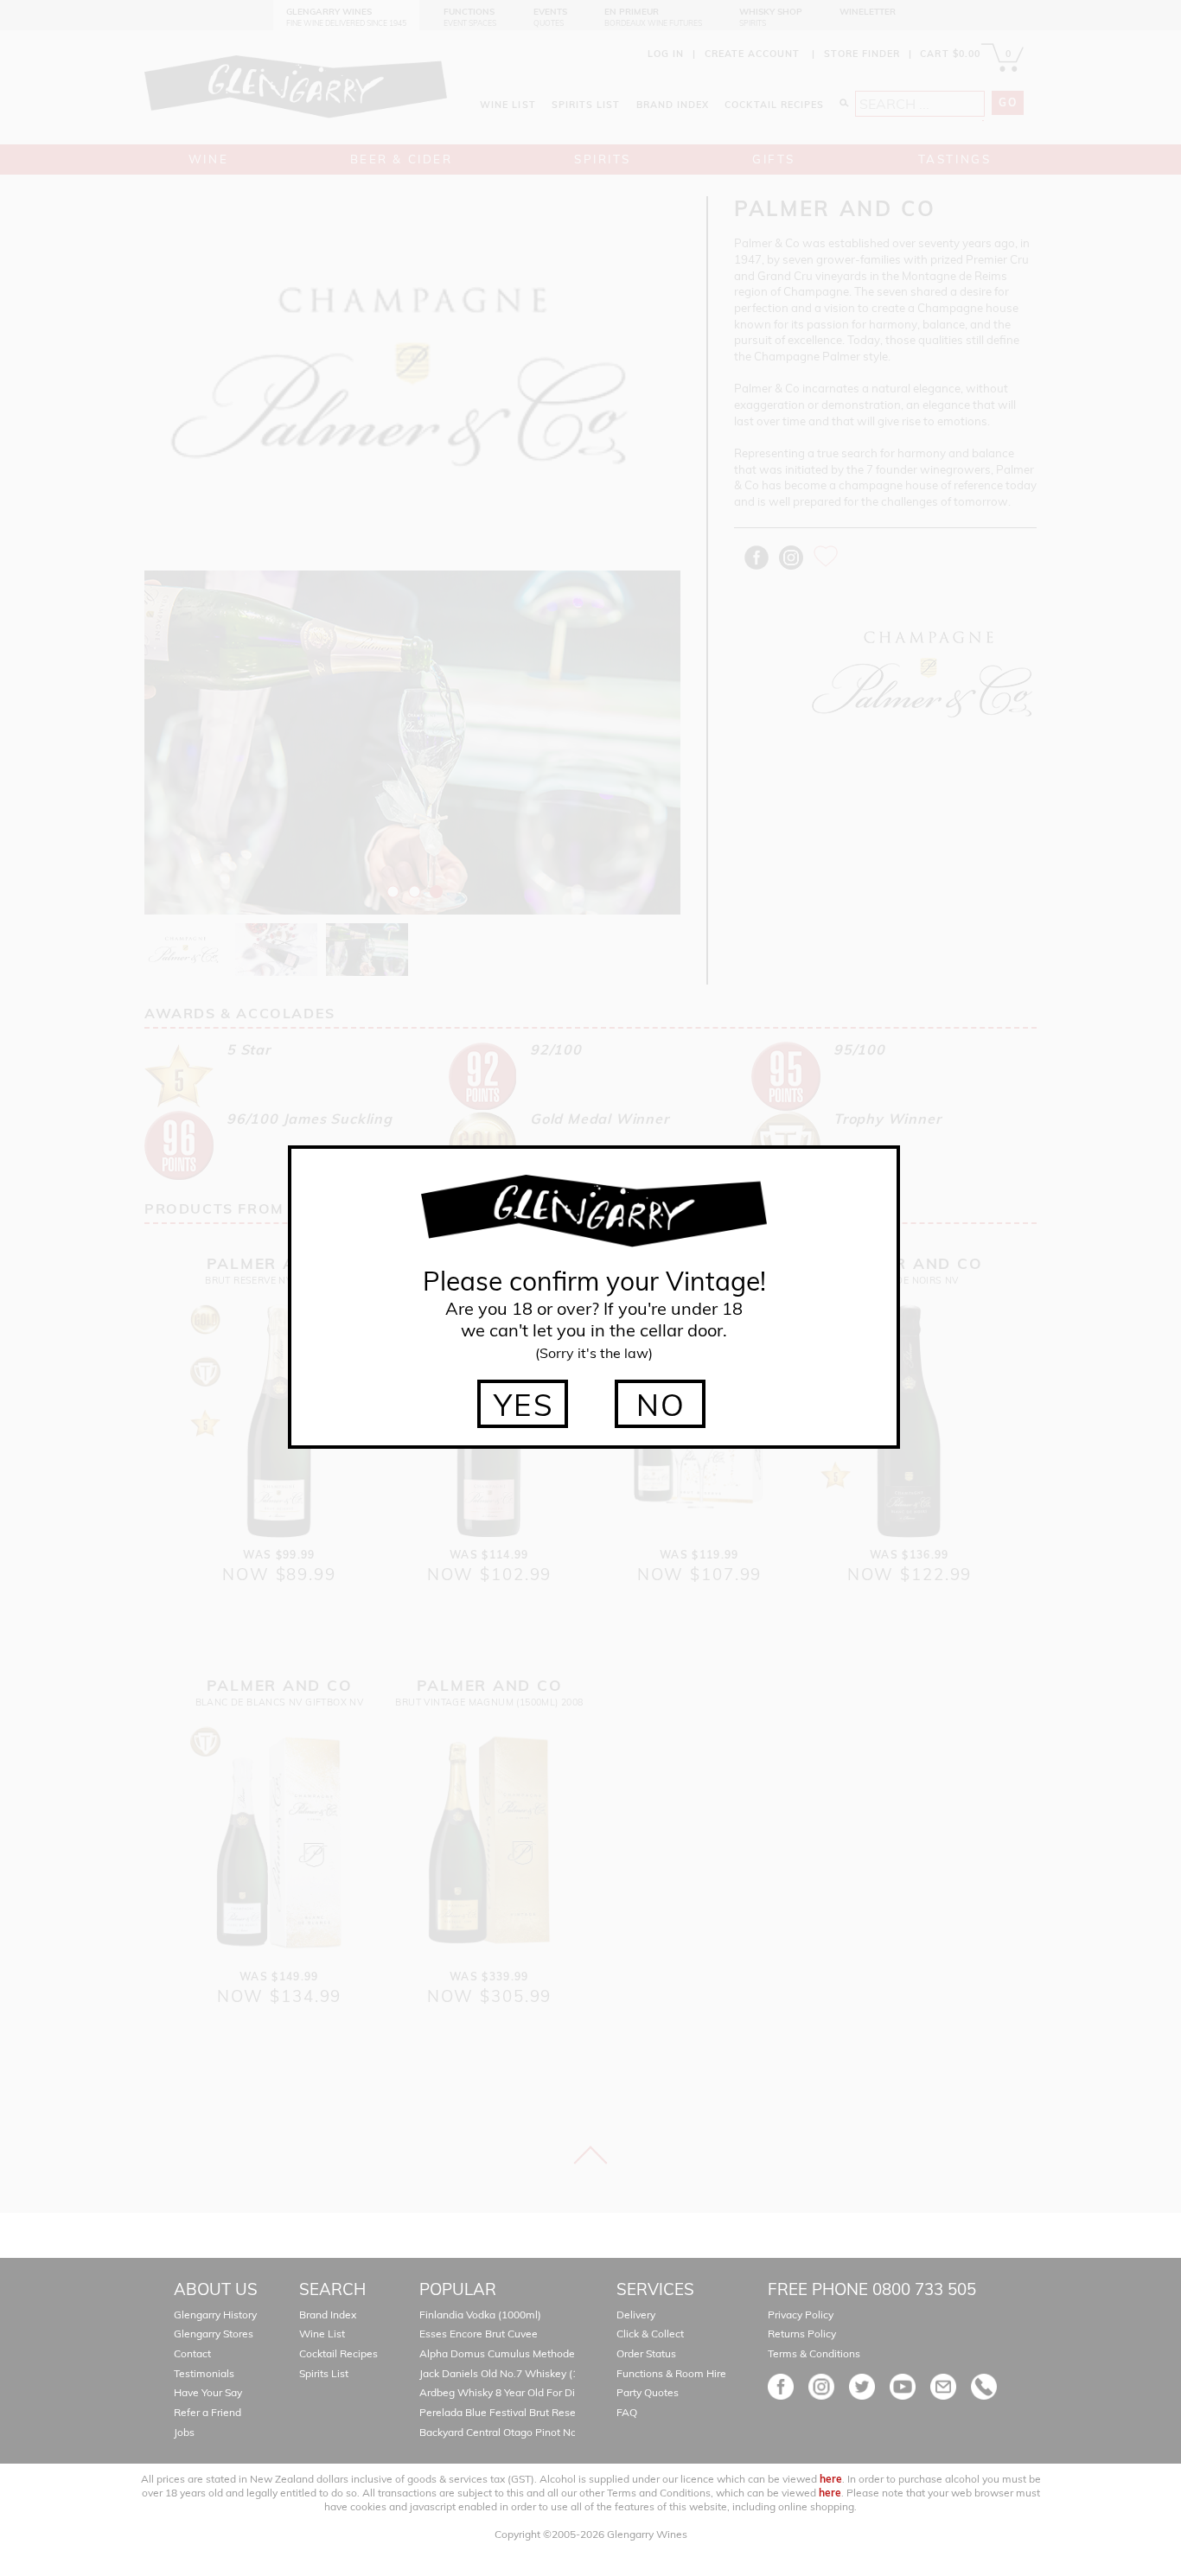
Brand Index (328, 2315)
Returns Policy (802, 2334)
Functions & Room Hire (671, 2373)
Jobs (184, 2432)
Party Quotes (648, 2392)
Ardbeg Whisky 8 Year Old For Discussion (518, 2392)
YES (524, 1405)
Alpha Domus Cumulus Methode (497, 2353)
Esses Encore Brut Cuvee (479, 2334)
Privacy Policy (801, 2315)
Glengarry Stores (214, 2334)
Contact (192, 2353)
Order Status (646, 2353)
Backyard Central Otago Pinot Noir (501, 2432)
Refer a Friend (207, 2412)
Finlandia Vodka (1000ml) (480, 2315)
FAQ (627, 2412)
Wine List (322, 2334)
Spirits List (324, 2373)
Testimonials (204, 2373)
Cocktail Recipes (338, 2353)
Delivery (636, 2315)
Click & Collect (650, 2334)
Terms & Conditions (814, 2353)
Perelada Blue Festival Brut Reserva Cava (518, 2412)
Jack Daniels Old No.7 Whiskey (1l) (502, 2373)
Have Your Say (208, 2392)
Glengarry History (215, 2315)
